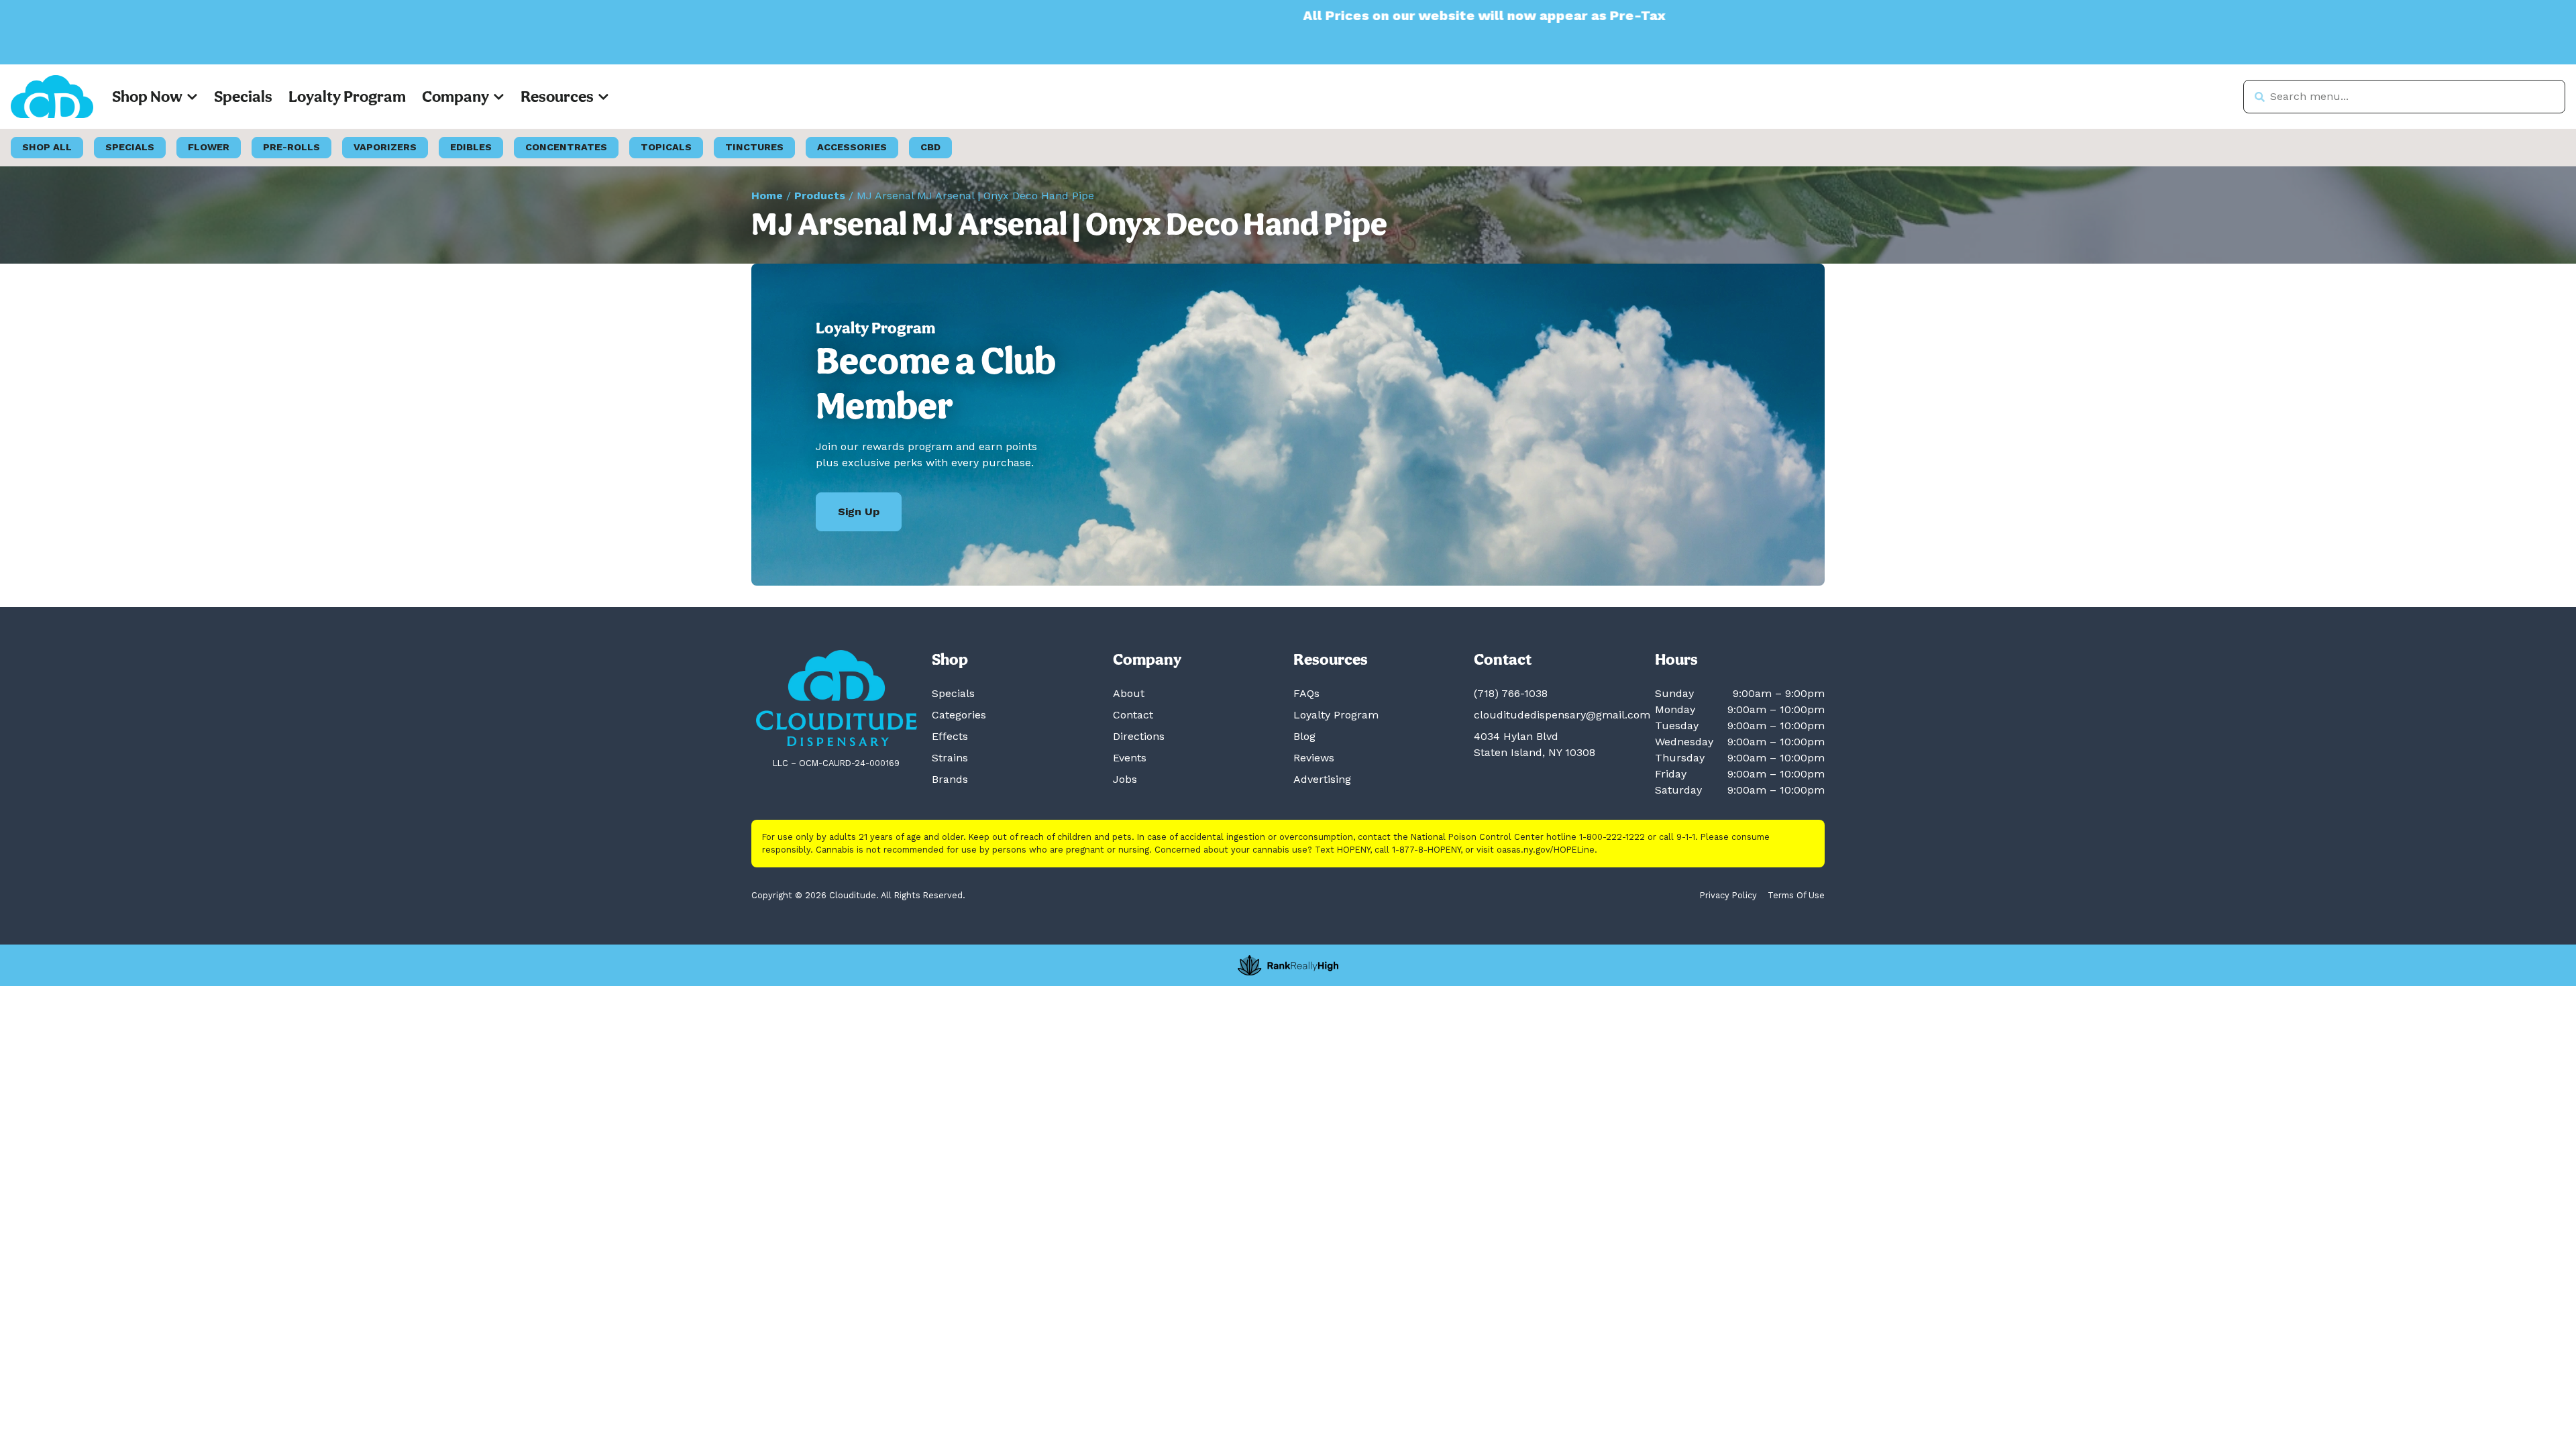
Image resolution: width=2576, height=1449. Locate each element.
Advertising (1322, 779)
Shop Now (147, 96)
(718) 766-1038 (1511, 693)
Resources (557, 96)
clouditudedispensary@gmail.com (1562, 715)
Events (1130, 758)
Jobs (1125, 779)
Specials (243, 96)
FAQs (1306, 693)
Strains (950, 758)
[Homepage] (837, 698)
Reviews (1314, 758)
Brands (950, 779)
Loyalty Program (347, 96)
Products (820, 196)
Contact (1133, 715)
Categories (959, 715)
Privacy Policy (1728, 895)
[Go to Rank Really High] (1288, 965)
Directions (1139, 736)
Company (455, 96)
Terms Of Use (1796, 895)
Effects (950, 736)
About (1129, 693)
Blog (1304, 736)
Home (767, 196)
